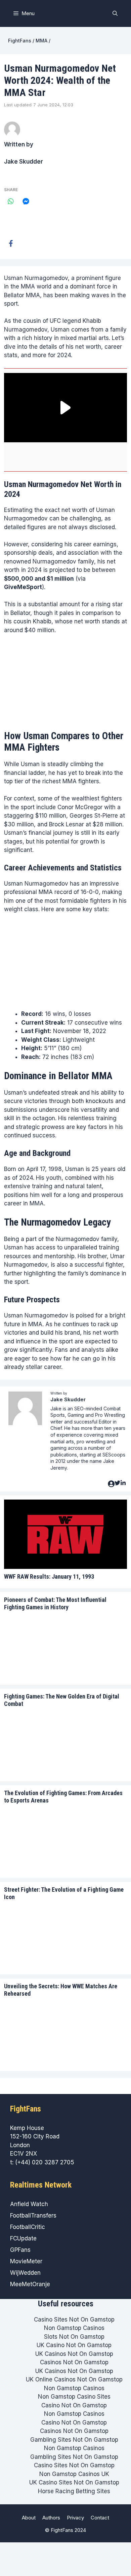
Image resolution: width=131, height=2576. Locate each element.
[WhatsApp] (11, 201)
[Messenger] (26, 201)
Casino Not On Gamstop (74, 2405)
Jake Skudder (24, 162)
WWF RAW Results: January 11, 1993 (49, 1576)
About (29, 2518)
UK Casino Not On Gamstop (74, 2345)
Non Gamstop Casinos (74, 2328)
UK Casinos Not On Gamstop (74, 2354)
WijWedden (25, 2273)
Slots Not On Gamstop (74, 2337)
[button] (115, 13)
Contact (100, 2518)
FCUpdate (23, 2238)
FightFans (20, 41)
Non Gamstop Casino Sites (74, 2397)
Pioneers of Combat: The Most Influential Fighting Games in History (55, 1603)
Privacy (75, 2518)
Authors (51, 2518)
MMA (41, 41)
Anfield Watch (29, 2204)
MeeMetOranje (30, 2284)
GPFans (20, 2250)
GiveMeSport (23, 587)
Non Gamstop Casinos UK (74, 2474)
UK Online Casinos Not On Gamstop (74, 2379)
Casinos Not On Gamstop (74, 2362)
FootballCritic (28, 2227)
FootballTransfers (33, 2216)
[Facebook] (11, 243)
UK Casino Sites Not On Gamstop (74, 2482)
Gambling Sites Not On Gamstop (74, 2440)
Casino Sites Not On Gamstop (74, 2320)
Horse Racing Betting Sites (74, 2491)
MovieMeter (26, 2261)
